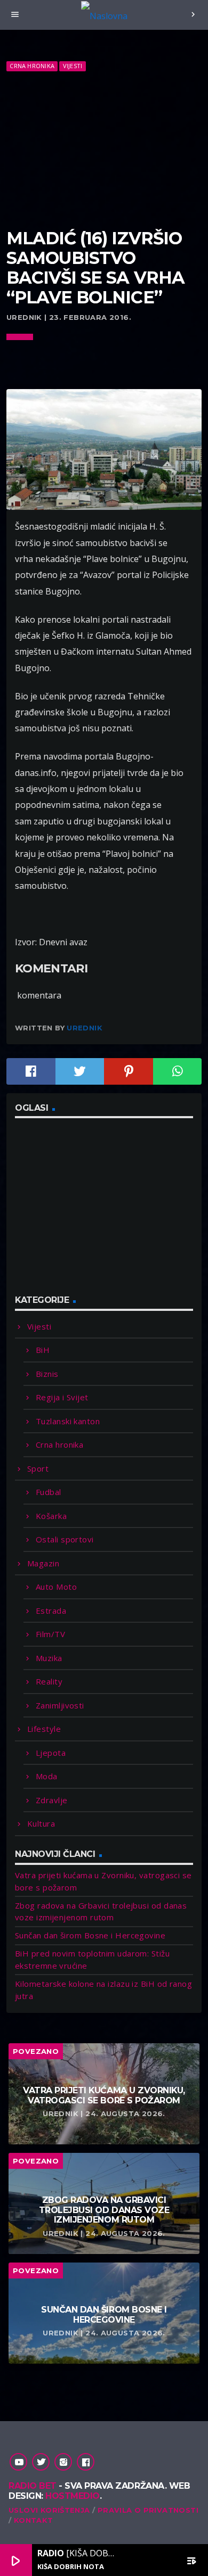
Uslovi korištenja (49, 2510)
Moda (47, 1776)
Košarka (51, 1516)
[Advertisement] (104, 151)
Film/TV (50, 1634)
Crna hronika (32, 66)
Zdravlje (52, 1800)
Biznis (47, 1374)
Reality (49, 1681)
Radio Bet (33, 2486)
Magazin (43, 1563)
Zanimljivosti (60, 1705)
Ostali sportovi (65, 1539)
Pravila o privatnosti (148, 2510)
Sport (38, 1468)
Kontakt (34, 2520)
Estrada (51, 1611)
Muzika (49, 1658)
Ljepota (51, 1753)
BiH (43, 1350)
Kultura (41, 1823)
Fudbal (49, 1492)
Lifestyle (44, 1729)
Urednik (85, 1028)
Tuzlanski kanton (68, 1421)
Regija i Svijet (62, 1397)
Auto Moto (56, 1587)
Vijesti (73, 66)
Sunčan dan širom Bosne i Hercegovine (90, 1935)
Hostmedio (73, 2496)
